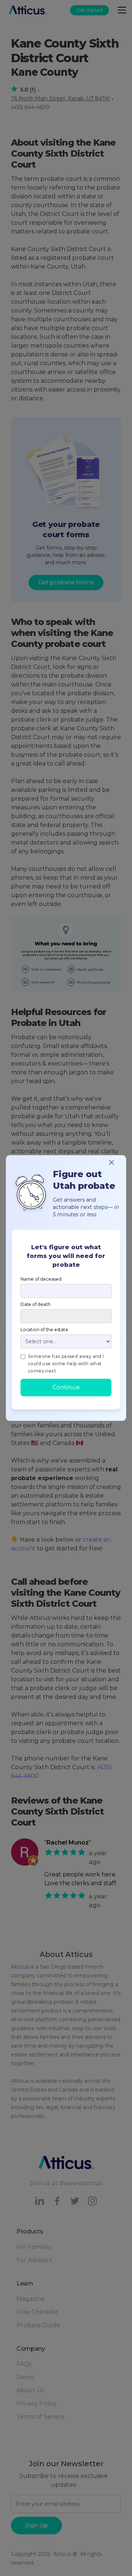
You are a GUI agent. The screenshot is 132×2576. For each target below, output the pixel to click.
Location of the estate (44, 1330)
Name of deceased (41, 1279)
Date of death (35, 1304)
